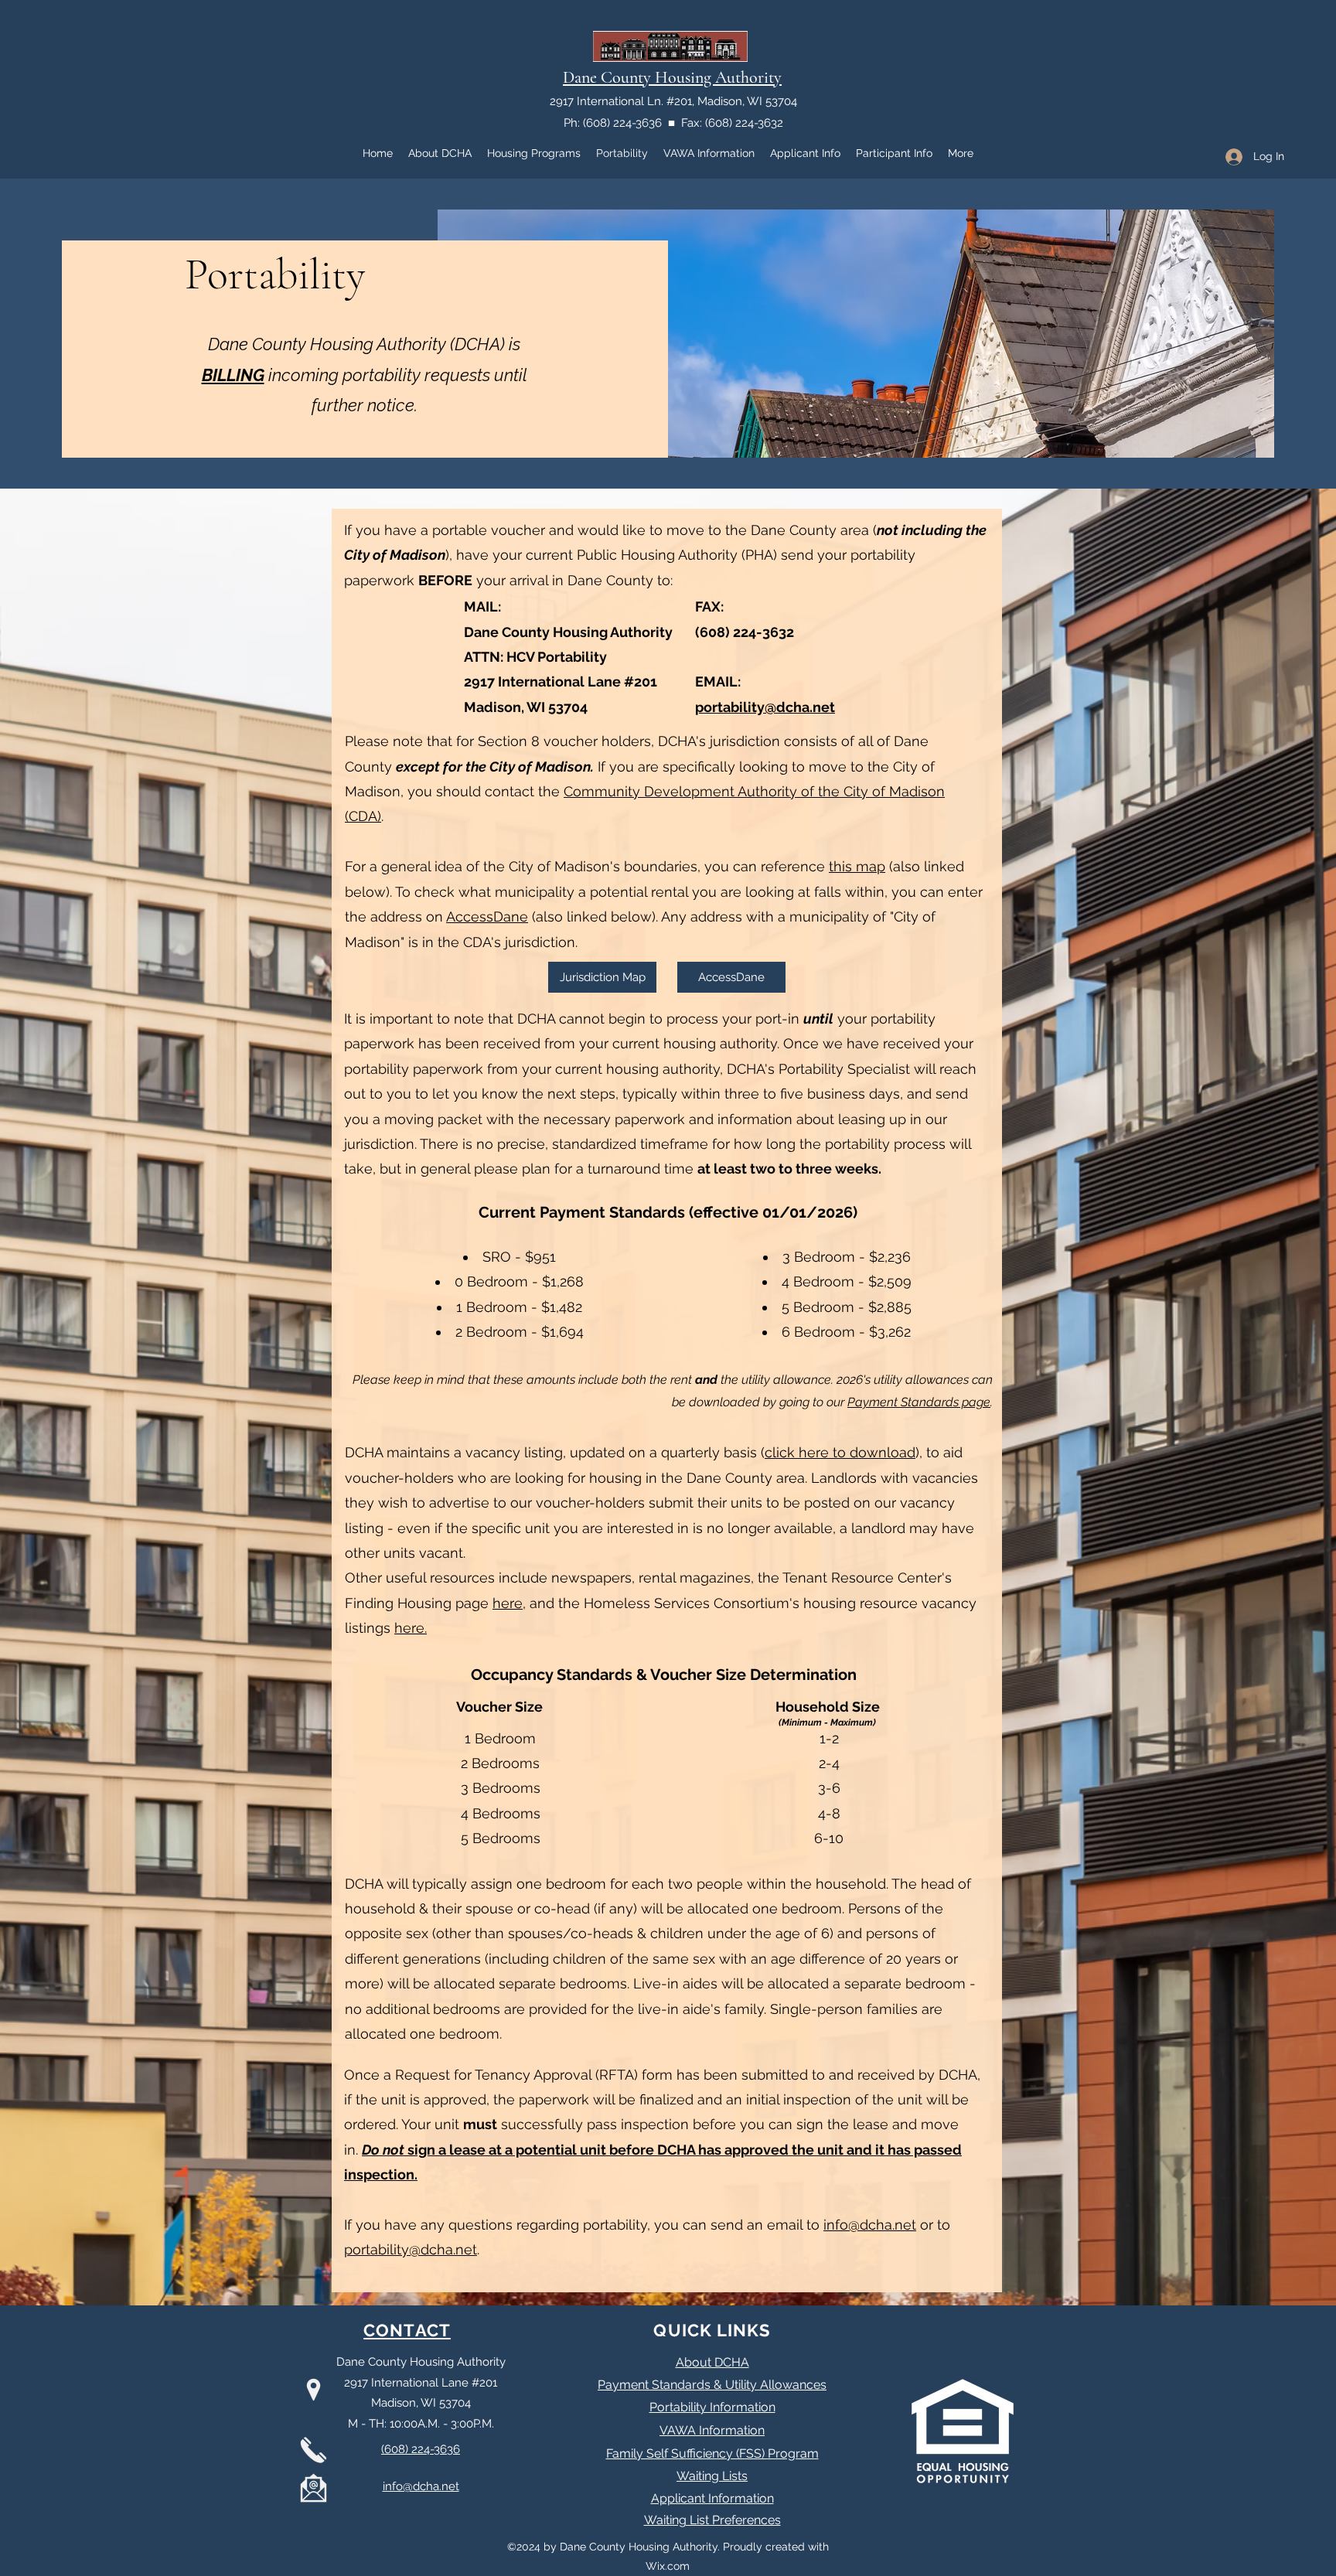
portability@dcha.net (765, 707)
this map (857, 866)
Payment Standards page (919, 1402)
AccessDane (487, 917)
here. (411, 1628)
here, (509, 1603)
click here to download (840, 1452)
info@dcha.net (870, 2225)
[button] (602, 977)
